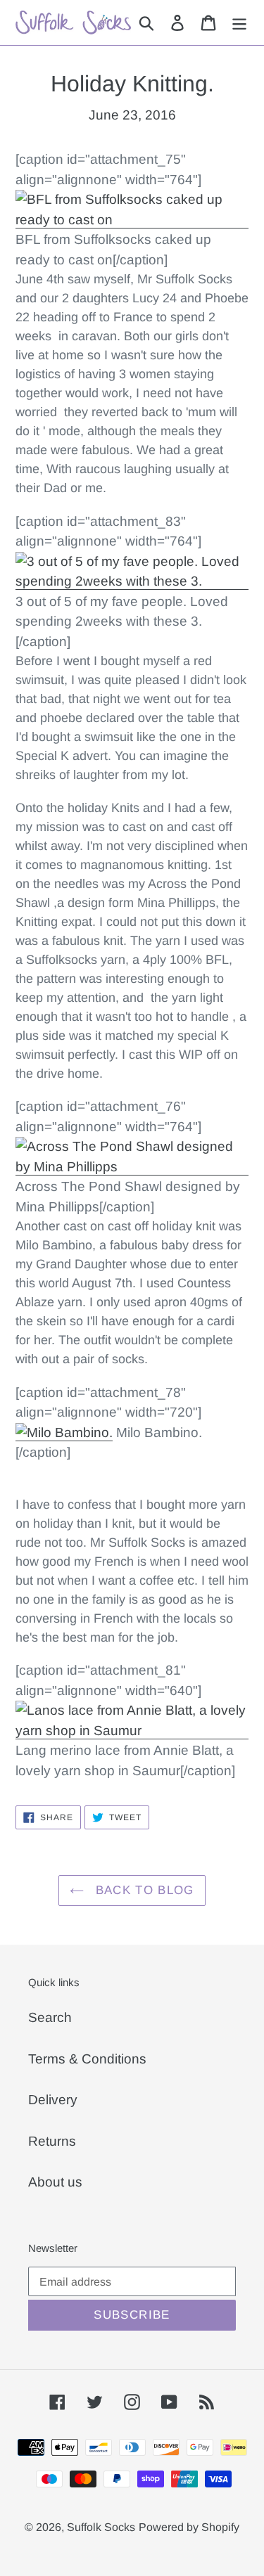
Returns (52, 2141)
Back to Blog (143, 1890)
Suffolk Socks (101, 2527)
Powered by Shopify (189, 2527)
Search (50, 2017)
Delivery (53, 2100)
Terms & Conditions (87, 2059)
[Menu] (239, 23)
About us (55, 2182)
